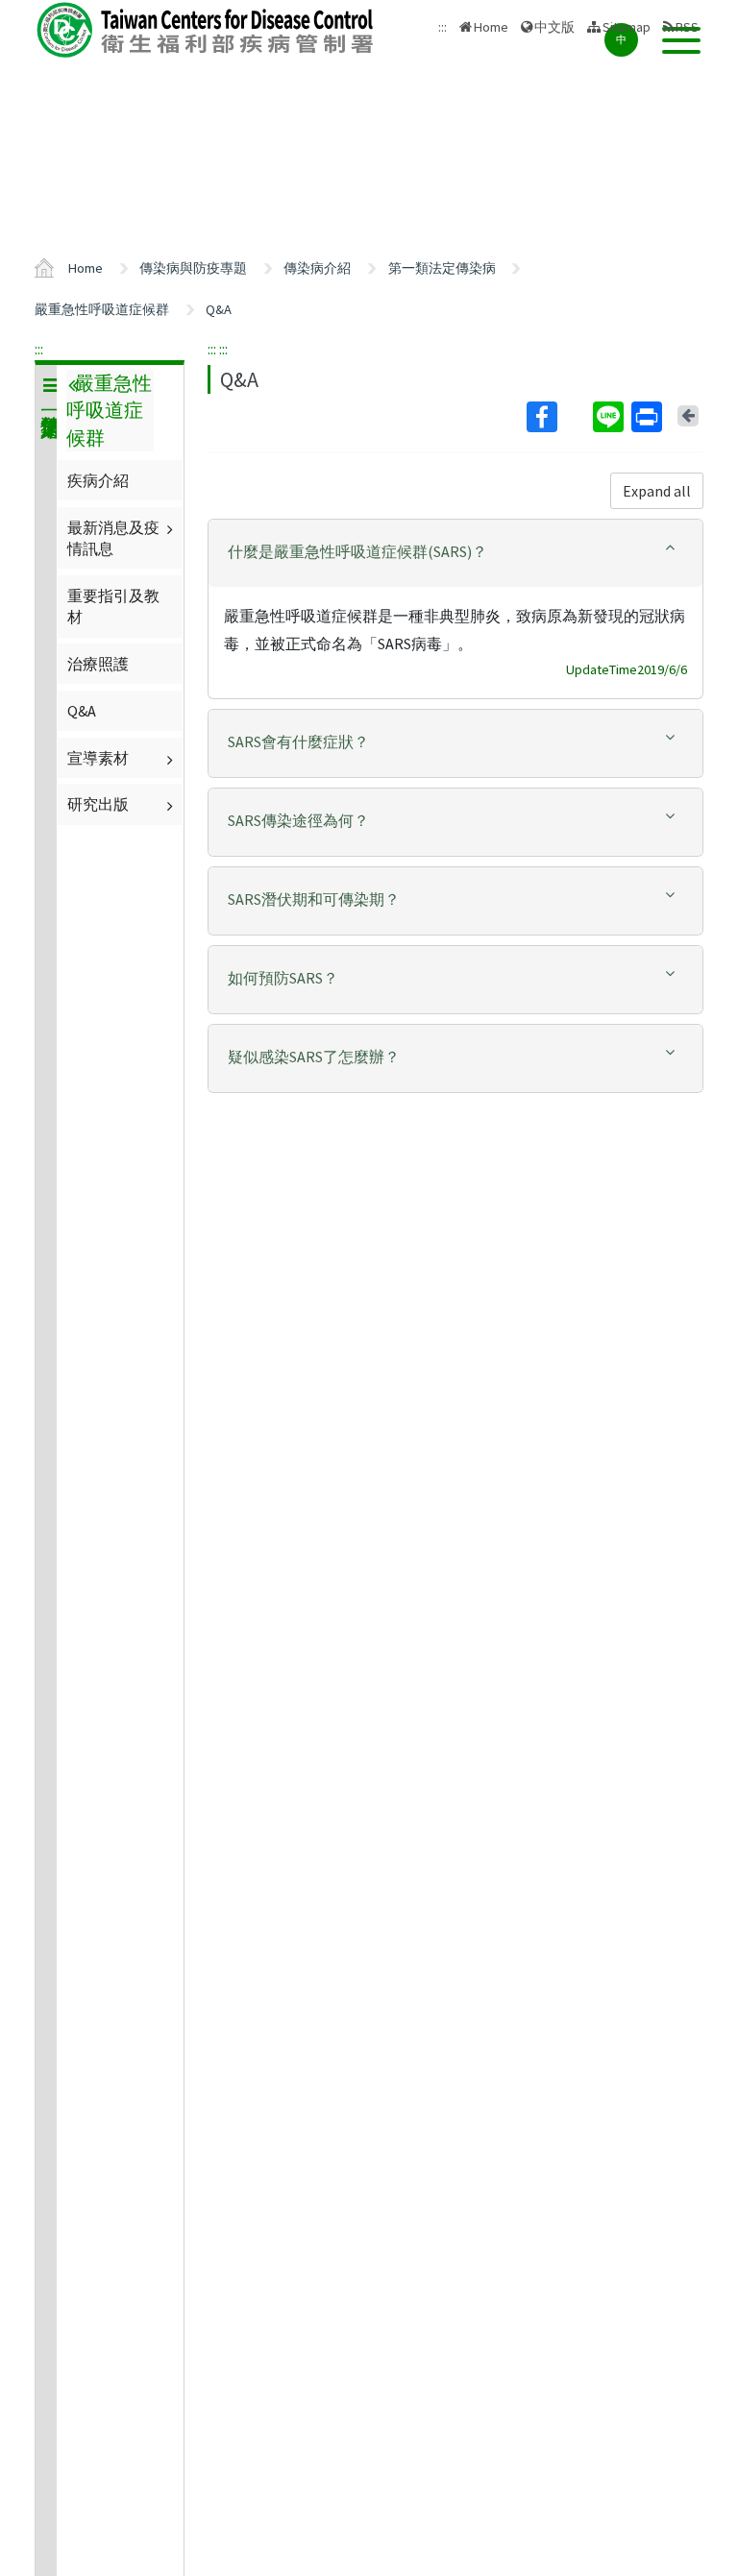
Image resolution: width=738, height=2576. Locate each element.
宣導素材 (98, 758)
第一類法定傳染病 (442, 268)
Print (649, 417)
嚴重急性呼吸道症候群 (102, 309)
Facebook (558, 417)
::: (39, 349)
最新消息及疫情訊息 (113, 538)
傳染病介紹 (317, 268)
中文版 (554, 25)
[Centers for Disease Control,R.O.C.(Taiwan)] (208, 30)
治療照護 (98, 664)
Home (491, 27)
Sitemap (627, 27)
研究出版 (98, 804)
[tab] (455, 553)
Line (610, 417)
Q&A (219, 309)
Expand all (657, 491)
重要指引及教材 (113, 606)
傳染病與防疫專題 (193, 268)
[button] (455, 552)
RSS (687, 27)
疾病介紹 (98, 480)
